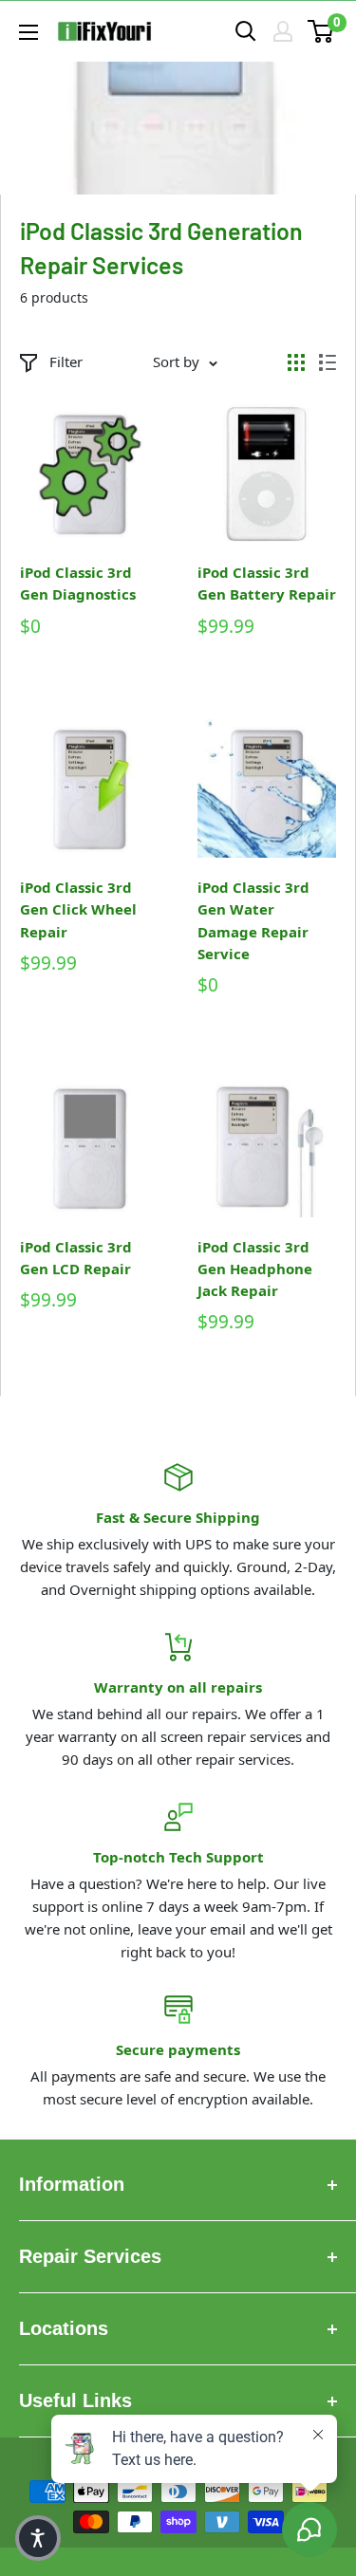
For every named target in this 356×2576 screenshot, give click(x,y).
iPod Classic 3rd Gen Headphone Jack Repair (255, 1269)
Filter (66, 361)
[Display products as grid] (296, 362)
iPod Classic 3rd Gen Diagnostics (78, 583)
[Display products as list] (328, 362)
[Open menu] (28, 32)
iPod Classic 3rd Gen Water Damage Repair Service (253, 920)
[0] (321, 31)
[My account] (283, 31)
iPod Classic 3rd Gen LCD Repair (76, 1258)
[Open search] (246, 31)
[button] (38, 2538)
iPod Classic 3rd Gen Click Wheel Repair (78, 909)
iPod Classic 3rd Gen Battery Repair (267, 583)
